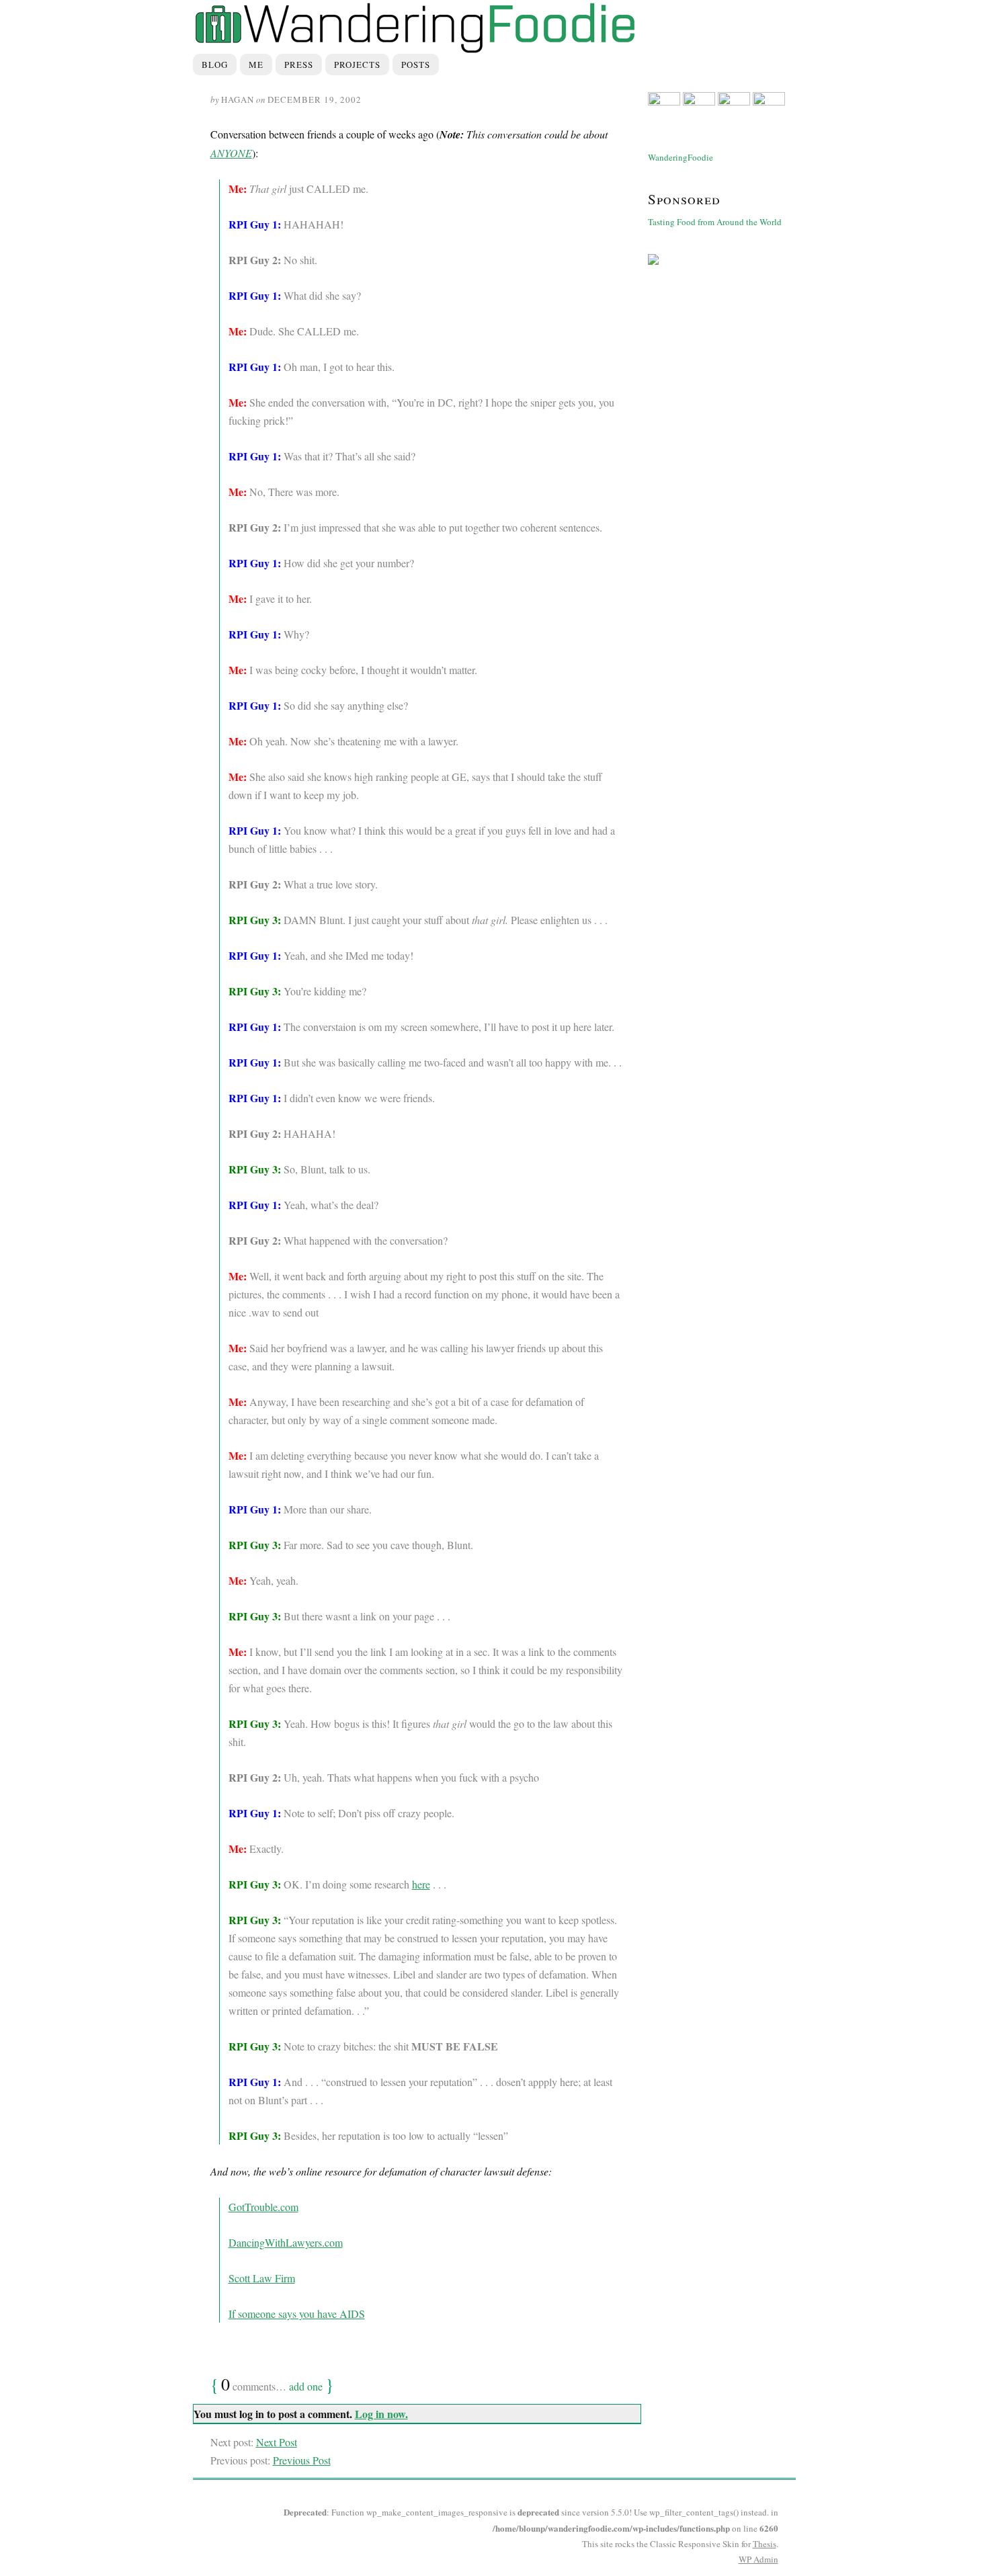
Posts (416, 65)
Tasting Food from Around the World (715, 222)
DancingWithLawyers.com (286, 2242)
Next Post (277, 2442)
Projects (357, 65)
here (421, 1884)
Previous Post (302, 2460)
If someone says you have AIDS (297, 2314)
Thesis (765, 2544)
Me (256, 65)
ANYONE (231, 153)
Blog (215, 65)
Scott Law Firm (262, 2278)
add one (306, 2386)
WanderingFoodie (681, 157)
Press (299, 65)
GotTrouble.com (263, 2207)
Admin (758, 2559)
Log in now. (381, 2414)
